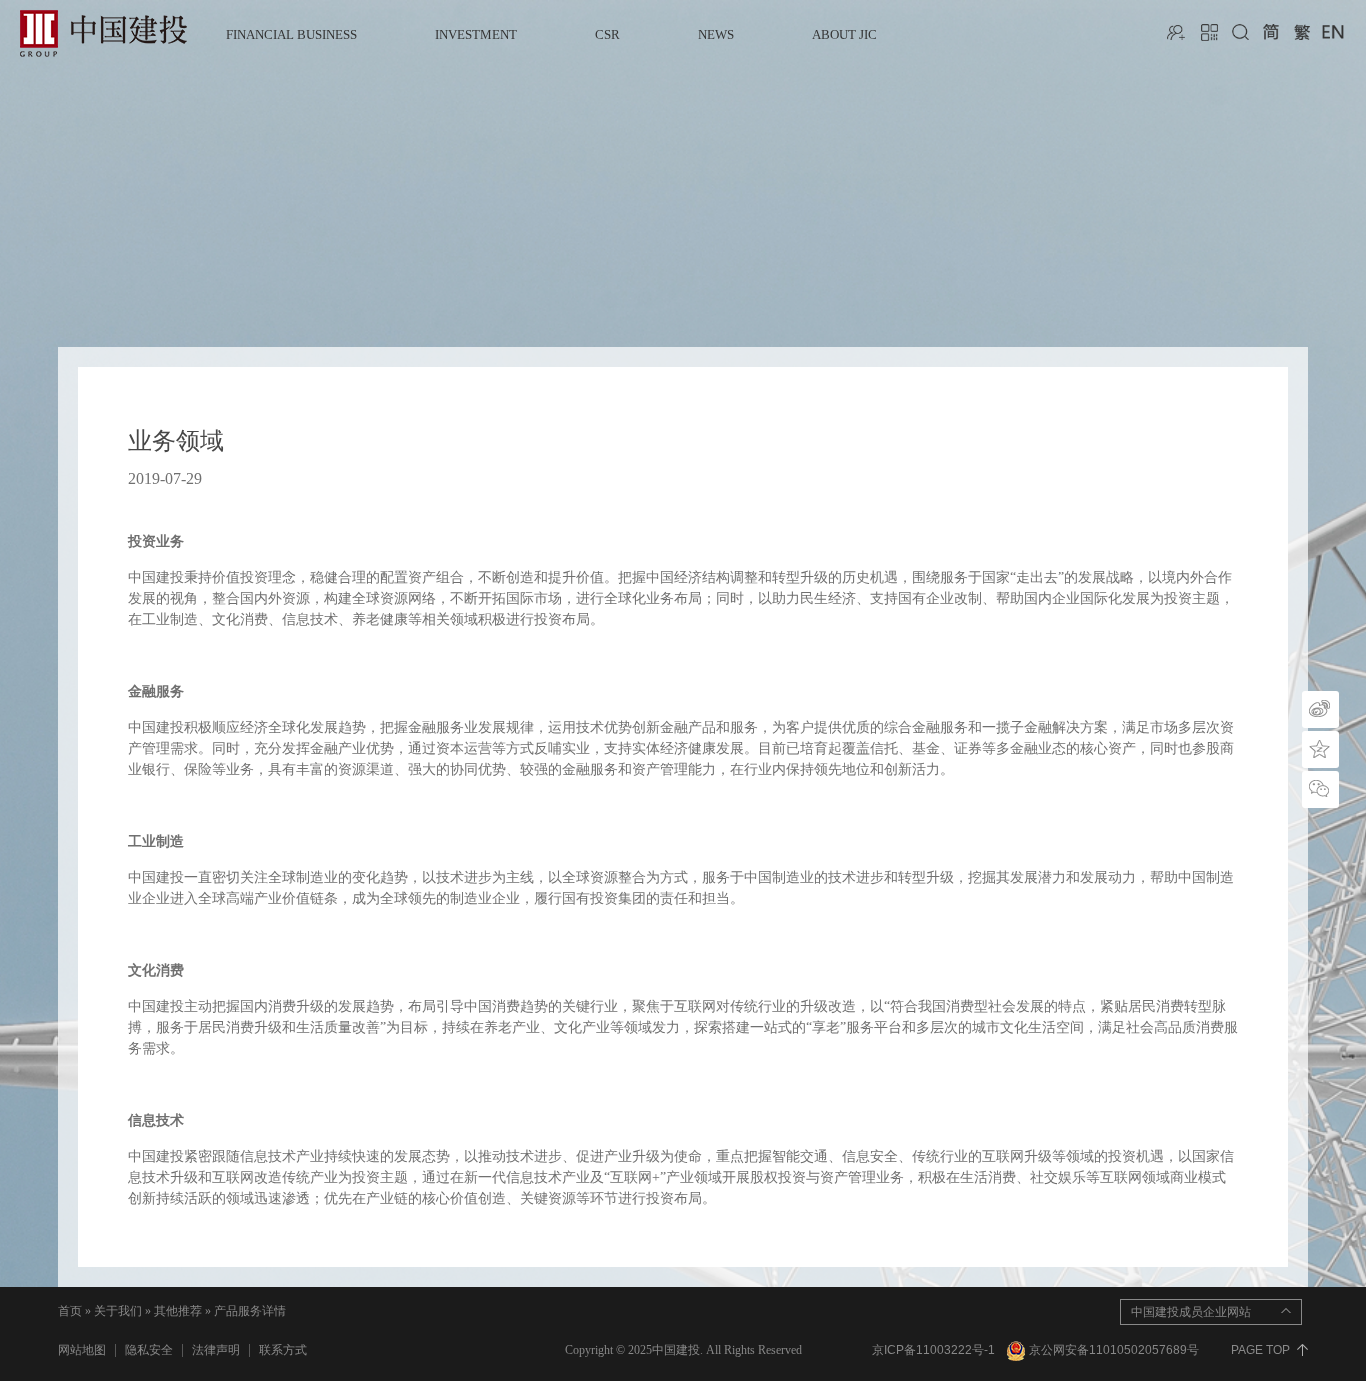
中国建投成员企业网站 (1191, 1312)
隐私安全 (149, 1350)
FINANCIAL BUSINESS (291, 34)
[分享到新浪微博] (1320, 709)
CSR (607, 34)
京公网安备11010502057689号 (1114, 1350)
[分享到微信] (1320, 789)
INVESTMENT (476, 34)
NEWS (716, 34)
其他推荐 (178, 1311)
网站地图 (82, 1350)
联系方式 (283, 1350)
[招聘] (1178, 32)
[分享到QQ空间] (1320, 749)
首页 (70, 1311)
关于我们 (118, 1311)
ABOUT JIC (844, 34)
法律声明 (216, 1350)
